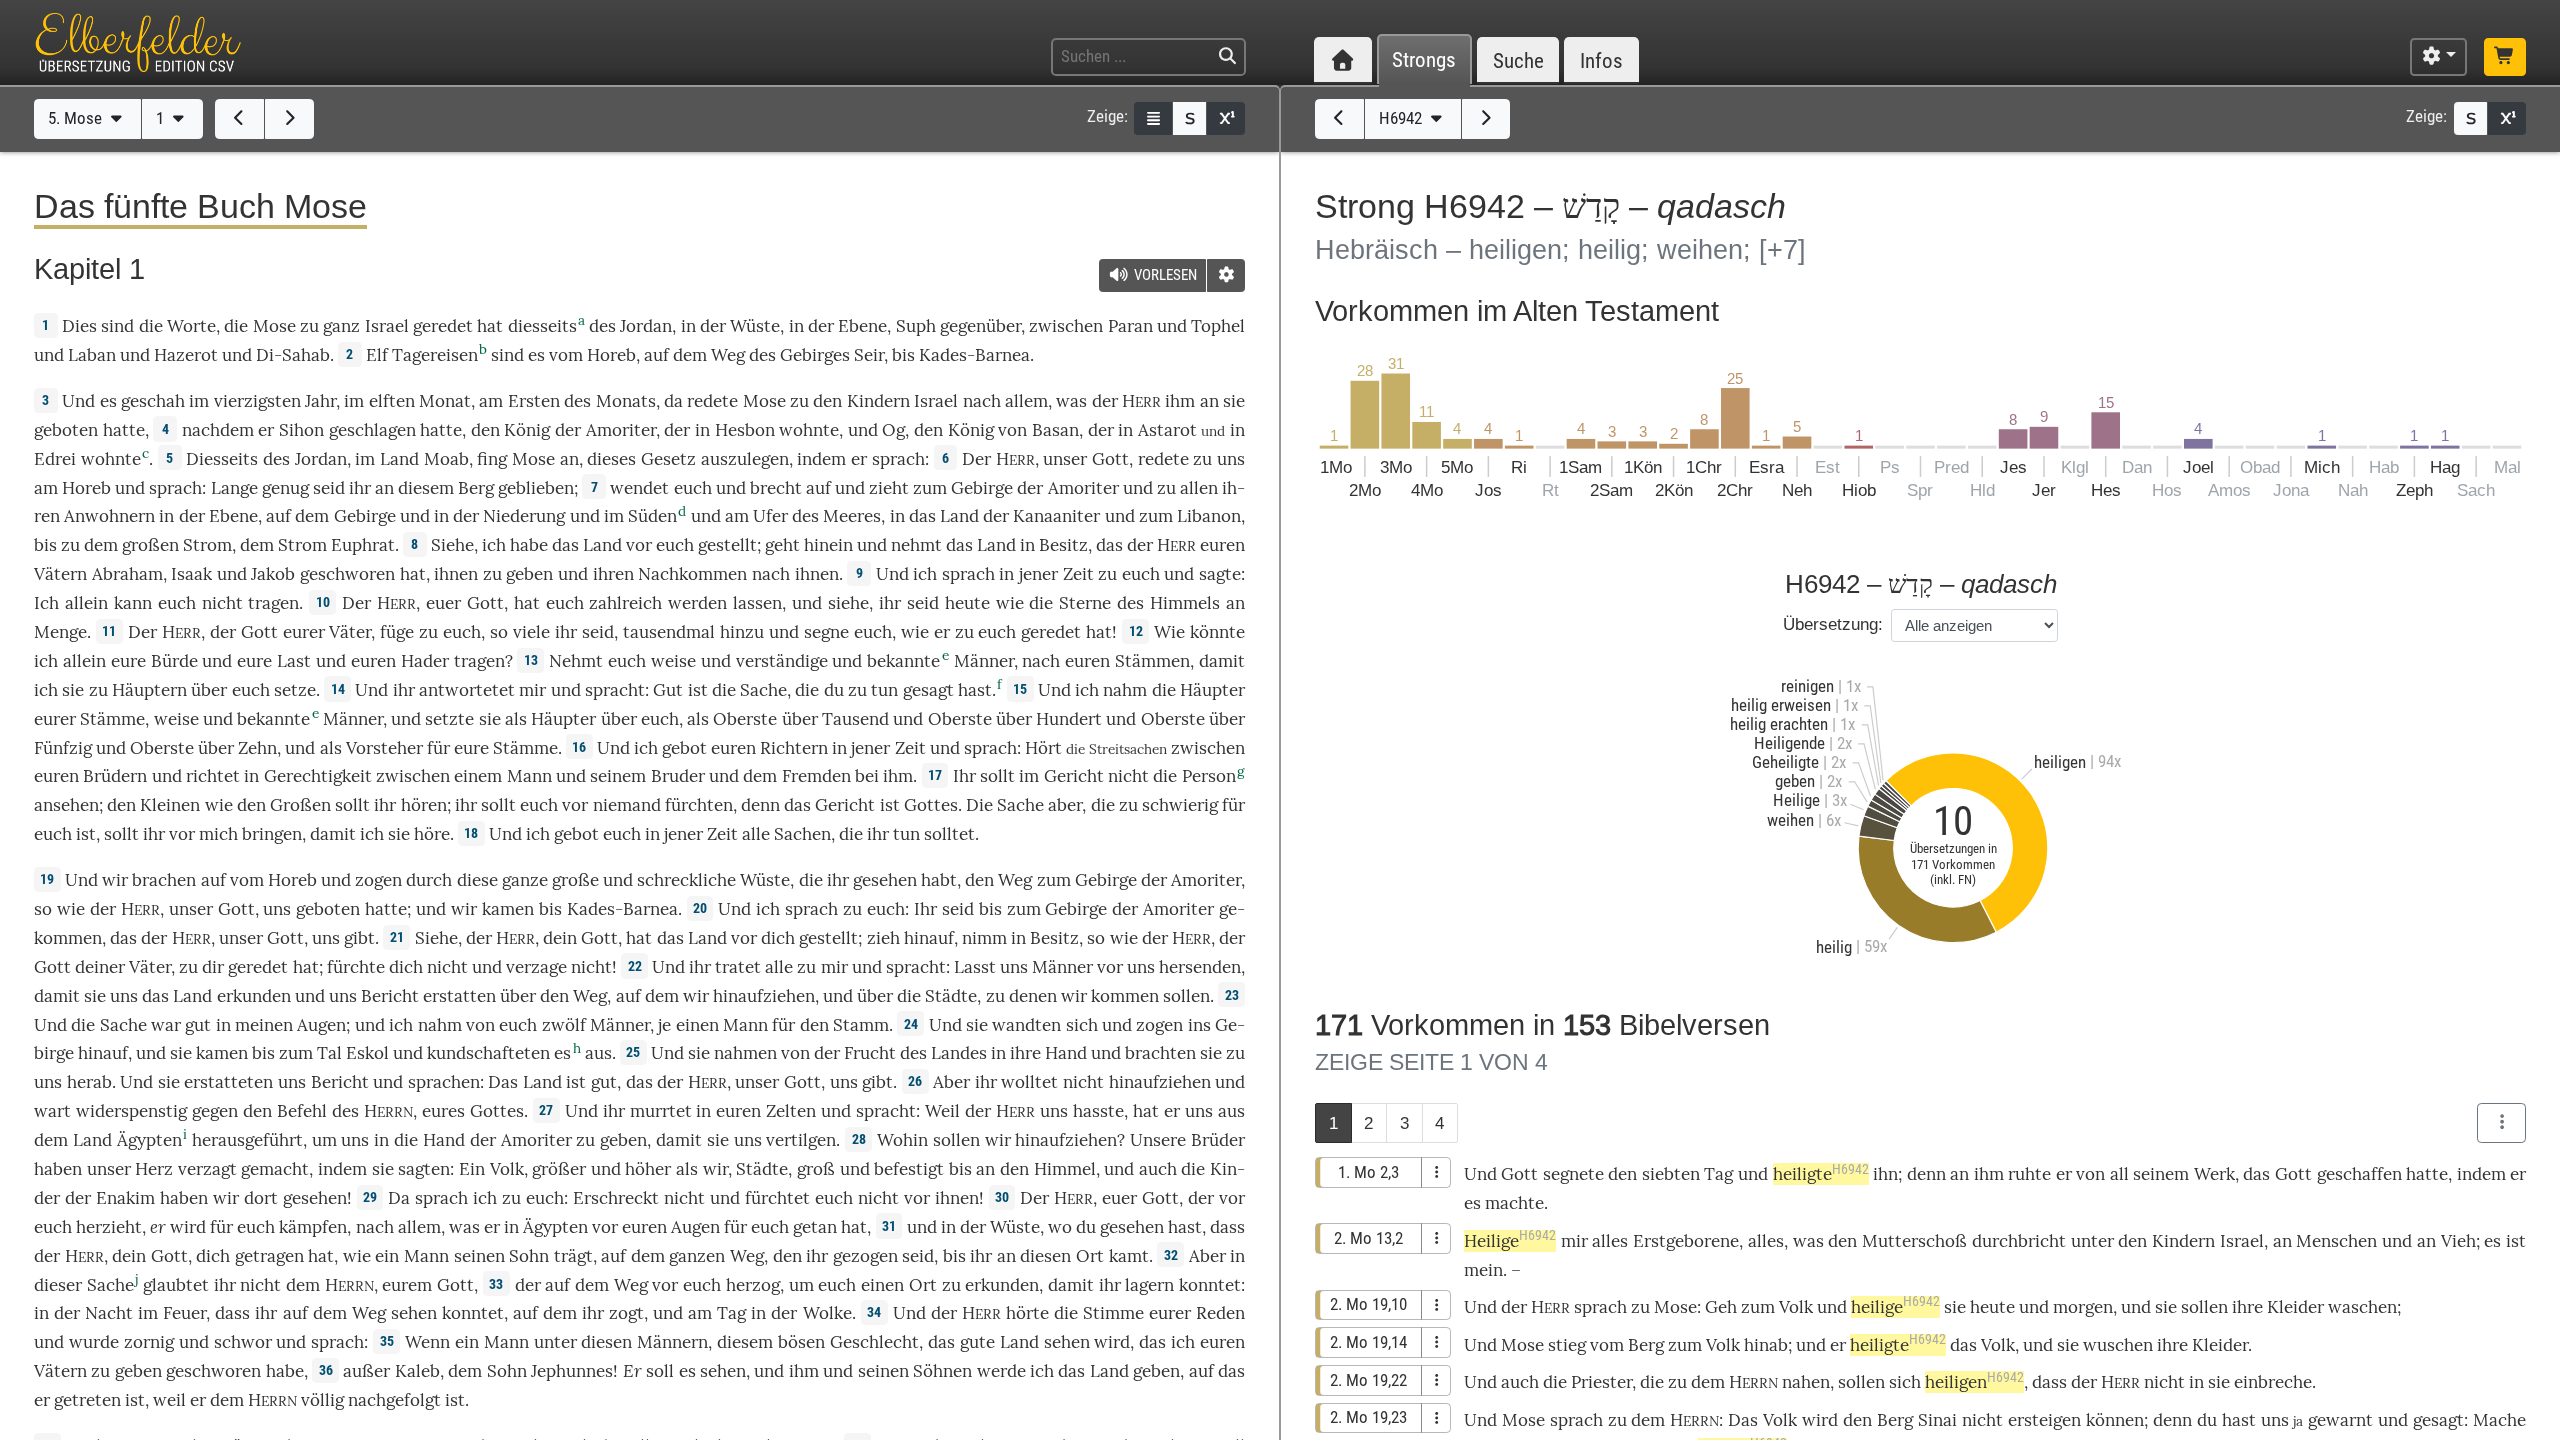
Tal (329, 1053)
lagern (1149, 1285)
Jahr (320, 401)
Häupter (1212, 690)
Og (893, 430)
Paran (1130, 326)
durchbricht (2019, 1241)
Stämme (112, 719)
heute (967, 603)
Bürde (174, 661)
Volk (507, 1169)
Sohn (529, 1256)
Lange (234, 488)
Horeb (611, 355)
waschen (2362, 1307)
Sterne (1085, 603)
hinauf (929, 938)
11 (109, 631)
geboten (66, 430)
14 (338, 689)
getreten (87, 1400)
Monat (445, 401)
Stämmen (1152, 661)
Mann (529, 776)
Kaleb (417, 1371)
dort (261, 1198)
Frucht (870, 1053)
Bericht (390, 996)
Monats (626, 401)
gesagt (928, 690)
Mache (2499, 1420)
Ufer (770, 516)
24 (911, 1024)
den (787, 1256)
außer (366, 1371)
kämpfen (313, 1227)
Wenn (427, 1342)
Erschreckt (616, 1198)
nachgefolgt (394, 1400)
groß (816, 1169)
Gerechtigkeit (318, 776)
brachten (1160, 1053)
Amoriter (621, 430)
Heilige (1510, 1241)
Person (1209, 776)
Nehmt (576, 661)
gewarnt (2340, 1420)
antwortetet (467, 690)
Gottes (931, 805)
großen (150, 545)
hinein (828, 545)
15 (1020, 689)
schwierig (1180, 805)
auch (1158, 1169)
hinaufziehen (764, 996)
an (1209, 401)
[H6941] (1339, 119)
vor (639, 545)
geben (529, 574)
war (166, 1025)
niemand (627, 805)
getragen (269, 1256)
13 (531, 660)
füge (397, 632)
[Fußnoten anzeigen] (1226, 118)
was (1071, 401)
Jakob (273, 574)
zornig (149, 1342)
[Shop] (2505, 57)
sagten (424, 1169)
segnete (1573, 1174)
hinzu (742, 632)
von (480, 1025)
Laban (92, 355)
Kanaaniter (1056, 516)
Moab (446, 459)
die (236, 326)
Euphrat (363, 545)
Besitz (1063, 545)
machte (1514, 1203)
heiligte (1821, 1174)
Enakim (125, 1198)
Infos (1601, 60)
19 (47, 879)
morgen (2083, 1307)
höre (432, 834)
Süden (652, 516)
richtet (213, 776)
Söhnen (942, 1371)
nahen (1806, 1382)
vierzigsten (257, 401)
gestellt (727, 545)
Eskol (367, 1053)
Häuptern (149, 690)
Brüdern (115, 776)
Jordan (646, 326)
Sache (763, 690)
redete (712, 401)
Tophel (1218, 326)
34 (874, 1312)
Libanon (1209, 516)
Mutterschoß (1914, 1241)
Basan (1055, 430)
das (1109, 545)
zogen (378, 880)
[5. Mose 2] (289, 119)
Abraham (127, 574)
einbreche (2273, 1382)
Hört (1043, 748)
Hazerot (186, 355)
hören (424, 805)
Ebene (862, 326)
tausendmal (669, 632)
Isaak (191, 574)
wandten (1026, 1025)
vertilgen (801, 1140)
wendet (639, 488)
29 (370, 1197)
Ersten (534, 401)
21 (397, 937)
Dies (79, 326)
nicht (222, 603)
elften (392, 401)
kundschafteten (488, 1053)
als (687, 1169)
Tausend (855, 719)
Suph (916, 326)
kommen (1125, 996)
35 (387, 1341)
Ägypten (149, 1140)
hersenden (1200, 967)
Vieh (2458, 1241)
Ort (1090, 1256)
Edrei (55, 459)
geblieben (536, 488)
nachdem (218, 430)
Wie (1169, 632)
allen (1199, 488)
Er (632, 1370)
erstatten (459, 996)
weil (169, 1400)
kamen (508, 909)
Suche (1518, 60)
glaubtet (176, 1285)
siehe (848, 603)
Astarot (1167, 430)
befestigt (909, 1169)
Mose (274, 326)
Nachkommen (692, 574)
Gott (1110, 459)
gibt (359, 938)
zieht (889, 488)
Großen (300, 805)
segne (826, 632)
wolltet (1029, 1082)
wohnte (809, 430)
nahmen (745, 1053)
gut (198, 1025)
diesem (426, 488)
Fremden (816, 776)
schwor (243, 1342)
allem (1026, 401)
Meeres (852, 516)
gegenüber (980, 326)
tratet (738, 967)
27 (546, 1110)
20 (700, 908)
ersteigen (2044, 1420)
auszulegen (745, 459)
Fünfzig (63, 748)
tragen (273, 603)
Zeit (1078, 574)
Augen (321, 1025)
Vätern (60, 574)
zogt (626, 1313)
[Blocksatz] (1153, 118)
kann (133, 603)
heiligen (1974, 1382)
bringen (272, 834)
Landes (959, 1053)
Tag (731, 1313)
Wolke (827, 1313)
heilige (1895, 1307)
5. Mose (77, 118)
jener (1038, 574)
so (43, 909)
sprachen (444, 1082)
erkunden (254, 996)
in (1027, 545)
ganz (341, 326)
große (575, 880)
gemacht (275, 1169)
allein (86, 603)
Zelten (791, 1111)
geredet (443, 326)
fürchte (356, 967)
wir (998, 1140)
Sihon (301, 430)
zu (309, 326)
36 (326, 1370)
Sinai (1937, 1420)
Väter (350, 632)
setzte (449, 719)
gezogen (865, 1256)
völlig (322, 1400)
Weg (728, 355)
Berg (476, 488)
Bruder (678, 776)
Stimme (1113, 1313)
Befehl (302, 1111)
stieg (1567, 1345)
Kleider (2295, 1307)
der (677, 430)
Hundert (1069, 719)
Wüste (755, 326)
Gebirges (815, 355)
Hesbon (745, 430)
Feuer (184, 1313)
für (1233, 805)
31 (889, 1226)
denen (1033, 996)
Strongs (1424, 60)
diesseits (542, 326)
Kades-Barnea (974, 355)
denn (760, 805)
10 (323, 602)
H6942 (1402, 118)
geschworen (347, 574)
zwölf (564, 1025)
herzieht (109, 1227)
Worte (191, 326)
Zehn (257, 748)
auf (818, 488)
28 (859, 1139)
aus (598, 1053)
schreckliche (686, 880)
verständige (782, 661)
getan (815, 1227)
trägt (573, 1256)
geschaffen (2359, 1174)
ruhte (2029, 1174)
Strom (207, 545)
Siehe (452, 545)
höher (648, 1169)
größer (559, 1169)
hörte (1027, 1313)
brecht (776, 488)
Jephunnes (572, 1371)
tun (884, 690)
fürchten (699, 805)
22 (635, 966)
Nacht (109, 1313)
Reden (1220, 1313)
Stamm (861, 1025)
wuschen (2118, 1345)
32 (1171, 1255)
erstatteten (228, 1082)
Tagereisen (435, 355)
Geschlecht (874, 1342)
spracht (615, 690)
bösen (801, 1342)
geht (782, 545)
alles (1610, 1241)
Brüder (1218, 1140)
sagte (1220, 574)
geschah (153, 401)
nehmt (916, 545)
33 (496, 1284)
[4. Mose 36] (239, 119)
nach (771, 574)
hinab (1766, 1345)
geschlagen (372, 430)
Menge (60, 632)
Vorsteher (384, 748)
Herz (154, 1169)
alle (756, 834)
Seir (869, 355)
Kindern (878, 401)
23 (1232, 995)
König (527, 430)
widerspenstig (131, 1111)
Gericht (1074, 776)
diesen (1045, 1256)
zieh (883, 938)
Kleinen (170, 805)
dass (1227, 1227)
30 (1002, 1197)
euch (53, 834)
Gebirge (982, 488)
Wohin (902, 1140)
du (2207, 1420)
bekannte (903, 661)
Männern (672, 1342)
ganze (525, 880)
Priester (1601, 1382)
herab (89, 1082)
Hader (425, 661)
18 (471, 833)
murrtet (661, 1111)
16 (579, 747)
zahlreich (625, 603)
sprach (898, 459)
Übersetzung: (1833, 624)
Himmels (1185, 603)
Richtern (794, 748)
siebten (1671, 1174)
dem (662, 996)
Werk (2214, 1174)
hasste (1098, 1111)
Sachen (802, 834)
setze (295, 690)
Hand (1066, 1053)
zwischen (1066, 326)
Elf (377, 355)
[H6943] (1486, 119)
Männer (984, 661)
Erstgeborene (1686, 1241)
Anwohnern (109, 516)
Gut (668, 690)
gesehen (885, 880)
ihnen (957, 1198)
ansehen (66, 805)
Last (294, 661)
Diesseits (222, 459)
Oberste (745, 719)
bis (903, 355)
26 (915, 1081)
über (619, 719)
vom (1607, 1345)
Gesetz (668, 459)
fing (492, 459)
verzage (536, 967)
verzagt (207, 1169)
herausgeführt (247, 1140)
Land (399, 459)
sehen (414, 1313)
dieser (58, 1285)
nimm (984, 938)
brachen (164, 880)
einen (697, 1025)
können (2115, 1420)
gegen (215, 1111)
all (2119, 1174)
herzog (753, 1285)
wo (1060, 1227)
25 (633, 1052)
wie (1010, 603)
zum (1758, 1307)
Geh (1721, 1307)
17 (935, 775)
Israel (387, 326)
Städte (951, 996)
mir (834, 967)
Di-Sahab (293, 355)
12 (1136, 631)
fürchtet (777, 1198)
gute (977, 1342)
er (158, 1226)
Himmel (1065, 1169)
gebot (684, 748)
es (2492, 1241)
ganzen (697, 1256)
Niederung (524, 516)
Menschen (2336, 1241)
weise (673, 661)
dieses (611, 459)
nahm (1125, 690)
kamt (1129, 1256)
